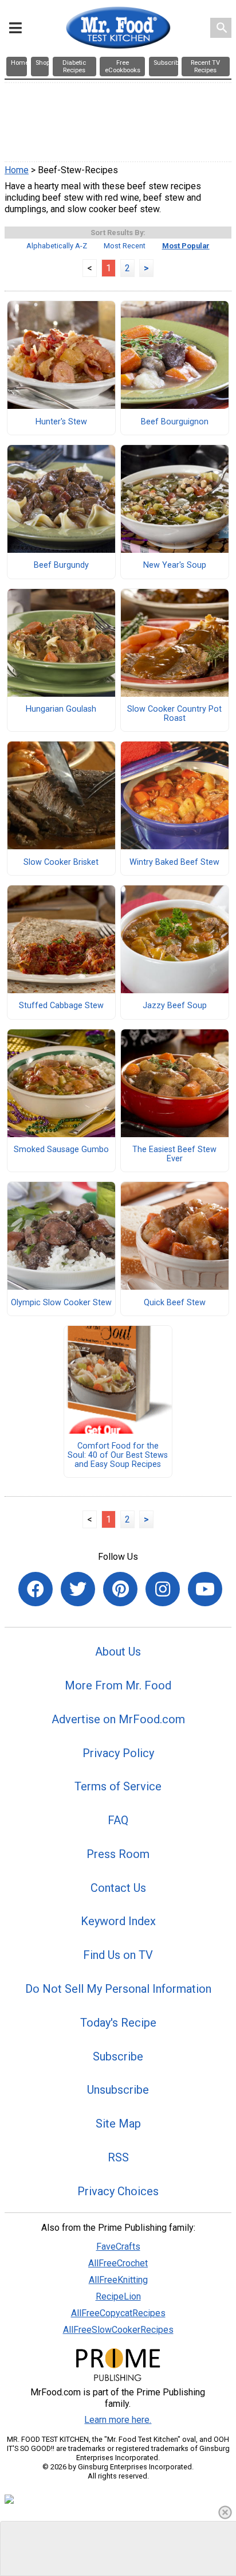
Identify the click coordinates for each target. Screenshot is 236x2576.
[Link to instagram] (163, 1589)
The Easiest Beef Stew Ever (174, 1154)
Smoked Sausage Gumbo (61, 1150)
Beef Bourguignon (175, 422)
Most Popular (186, 246)
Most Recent (125, 246)
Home (17, 170)
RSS (118, 2157)
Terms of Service (118, 1786)
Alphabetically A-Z (57, 246)
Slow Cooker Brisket (61, 862)
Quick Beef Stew (175, 1303)
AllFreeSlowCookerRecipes (118, 2330)
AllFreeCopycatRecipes (118, 2313)
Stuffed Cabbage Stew (61, 1006)
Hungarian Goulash (61, 709)
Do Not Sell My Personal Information (118, 1989)
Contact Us (118, 1888)
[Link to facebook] (36, 1589)
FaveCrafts (118, 2247)
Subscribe (118, 2056)
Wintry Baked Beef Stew (174, 862)
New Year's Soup (175, 565)
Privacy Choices (118, 2191)
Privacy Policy (118, 1753)
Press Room (118, 1854)
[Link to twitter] (78, 1589)
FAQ (118, 1820)
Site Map (118, 2124)
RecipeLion (118, 2296)
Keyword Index (118, 1921)
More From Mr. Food (118, 1685)
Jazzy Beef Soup (175, 1006)
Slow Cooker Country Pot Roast (174, 714)
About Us (118, 1652)
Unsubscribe (118, 2090)
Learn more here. (118, 2420)
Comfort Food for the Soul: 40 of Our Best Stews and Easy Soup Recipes (118, 1455)
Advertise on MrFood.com (118, 1719)
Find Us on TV (118, 1955)
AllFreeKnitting (118, 2280)
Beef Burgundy (61, 565)
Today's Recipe (118, 2023)
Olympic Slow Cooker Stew (61, 1303)
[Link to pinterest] (120, 1589)
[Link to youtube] (205, 1589)
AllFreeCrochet (118, 2263)
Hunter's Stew (61, 422)
